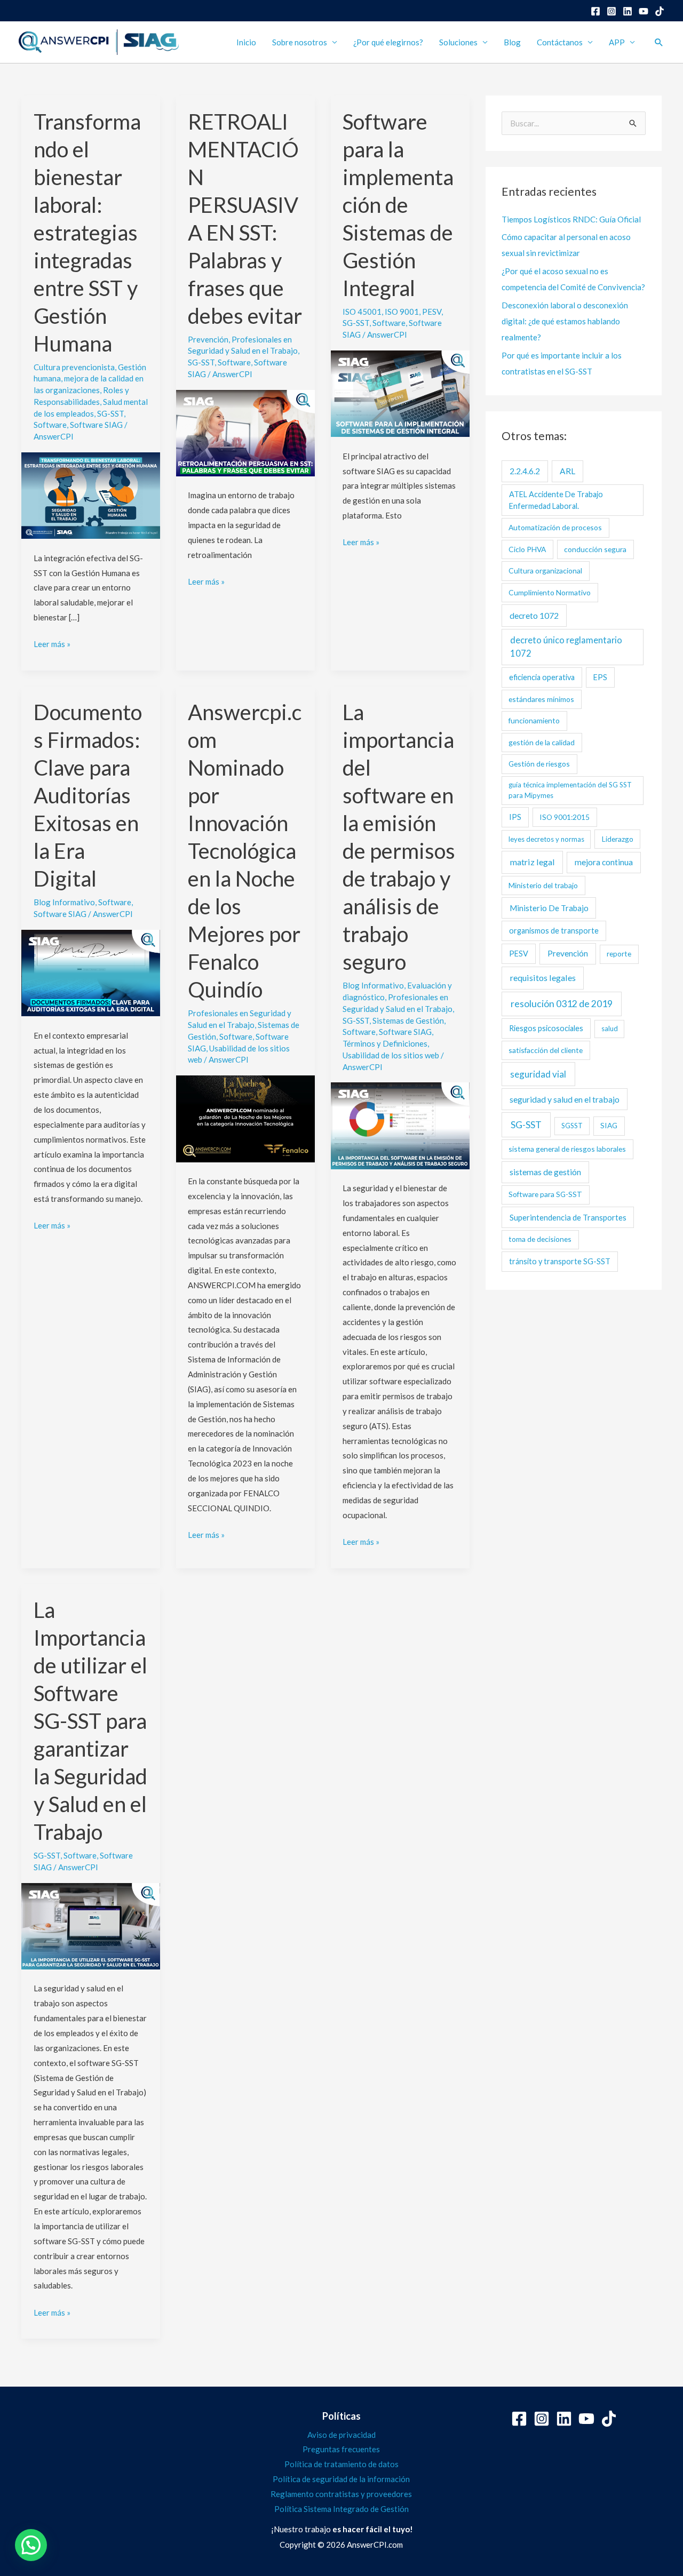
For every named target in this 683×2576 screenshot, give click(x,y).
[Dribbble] (660, 11)
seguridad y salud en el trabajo (565, 1099)
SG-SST (110, 413)
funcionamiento (534, 720)
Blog (512, 42)
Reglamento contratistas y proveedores (341, 2494)
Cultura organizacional (545, 571)
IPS (515, 817)
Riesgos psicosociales (546, 1028)
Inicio (246, 42)
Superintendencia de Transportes (568, 1217)
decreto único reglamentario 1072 (566, 647)
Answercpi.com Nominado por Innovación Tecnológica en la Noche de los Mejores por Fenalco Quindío (245, 851)
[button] (659, 42)
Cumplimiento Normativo (550, 592)
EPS (600, 677)
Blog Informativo (64, 902)
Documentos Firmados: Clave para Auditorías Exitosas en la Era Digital (88, 795)
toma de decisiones (540, 1239)
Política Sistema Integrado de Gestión (341, 2509)
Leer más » (52, 643)
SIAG (609, 1125)
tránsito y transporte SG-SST (560, 1261)
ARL (567, 471)
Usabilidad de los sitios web (391, 1055)
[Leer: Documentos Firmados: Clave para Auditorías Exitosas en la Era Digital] (91, 972)
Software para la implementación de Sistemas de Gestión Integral (398, 205)
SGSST (572, 1126)
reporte (619, 954)
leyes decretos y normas (546, 839)
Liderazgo (618, 839)
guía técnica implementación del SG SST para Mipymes (570, 790)
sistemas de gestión (545, 1172)
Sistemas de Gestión (408, 1020)
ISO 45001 (362, 312)
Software (50, 425)
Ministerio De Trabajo (549, 908)
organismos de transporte (554, 931)
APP (617, 42)
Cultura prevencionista (74, 367)
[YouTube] (644, 11)
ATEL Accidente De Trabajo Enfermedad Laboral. (556, 500)
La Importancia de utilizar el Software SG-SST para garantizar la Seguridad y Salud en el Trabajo (90, 1721)
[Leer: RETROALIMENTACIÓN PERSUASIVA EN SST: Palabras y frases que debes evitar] (245, 432)
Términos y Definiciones (385, 1043)
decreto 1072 (534, 615)
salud (610, 1028)
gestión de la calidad (542, 742)
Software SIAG (96, 425)
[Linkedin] (628, 11)
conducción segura (595, 549)
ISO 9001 (402, 312)
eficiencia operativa (542, 677)
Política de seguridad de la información (341, 2479)
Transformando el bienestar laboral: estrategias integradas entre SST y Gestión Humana (87, 233)
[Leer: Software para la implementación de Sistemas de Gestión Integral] (400, 393)
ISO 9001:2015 (565, 817)
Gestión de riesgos (539, 764)
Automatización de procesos (555, 527)
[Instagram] (611, 11)
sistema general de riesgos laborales (567, 1149)
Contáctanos (560, 42)
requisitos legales (543, 978)
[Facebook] (595, 11)
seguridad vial (538, 1074)
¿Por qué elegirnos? (388, 42)
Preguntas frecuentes (341, 2449)
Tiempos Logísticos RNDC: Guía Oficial (571, 219)
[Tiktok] (609, 2419)
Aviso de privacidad (341, 2435)
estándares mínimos (541, 699)
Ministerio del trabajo (543, 885)
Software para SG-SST (545, 1194)
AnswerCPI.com (375, 2545)
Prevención (208, 339)
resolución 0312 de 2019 (562, 1004)
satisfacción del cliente (546, 1050)
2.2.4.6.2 (525, 471)
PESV (432, 312)
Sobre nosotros (300, 42)
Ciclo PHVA (527, 549)
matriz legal (533, 862)
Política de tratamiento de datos (341, 2464)
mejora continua (604, 862)
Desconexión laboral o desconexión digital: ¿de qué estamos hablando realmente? (565, 321)
